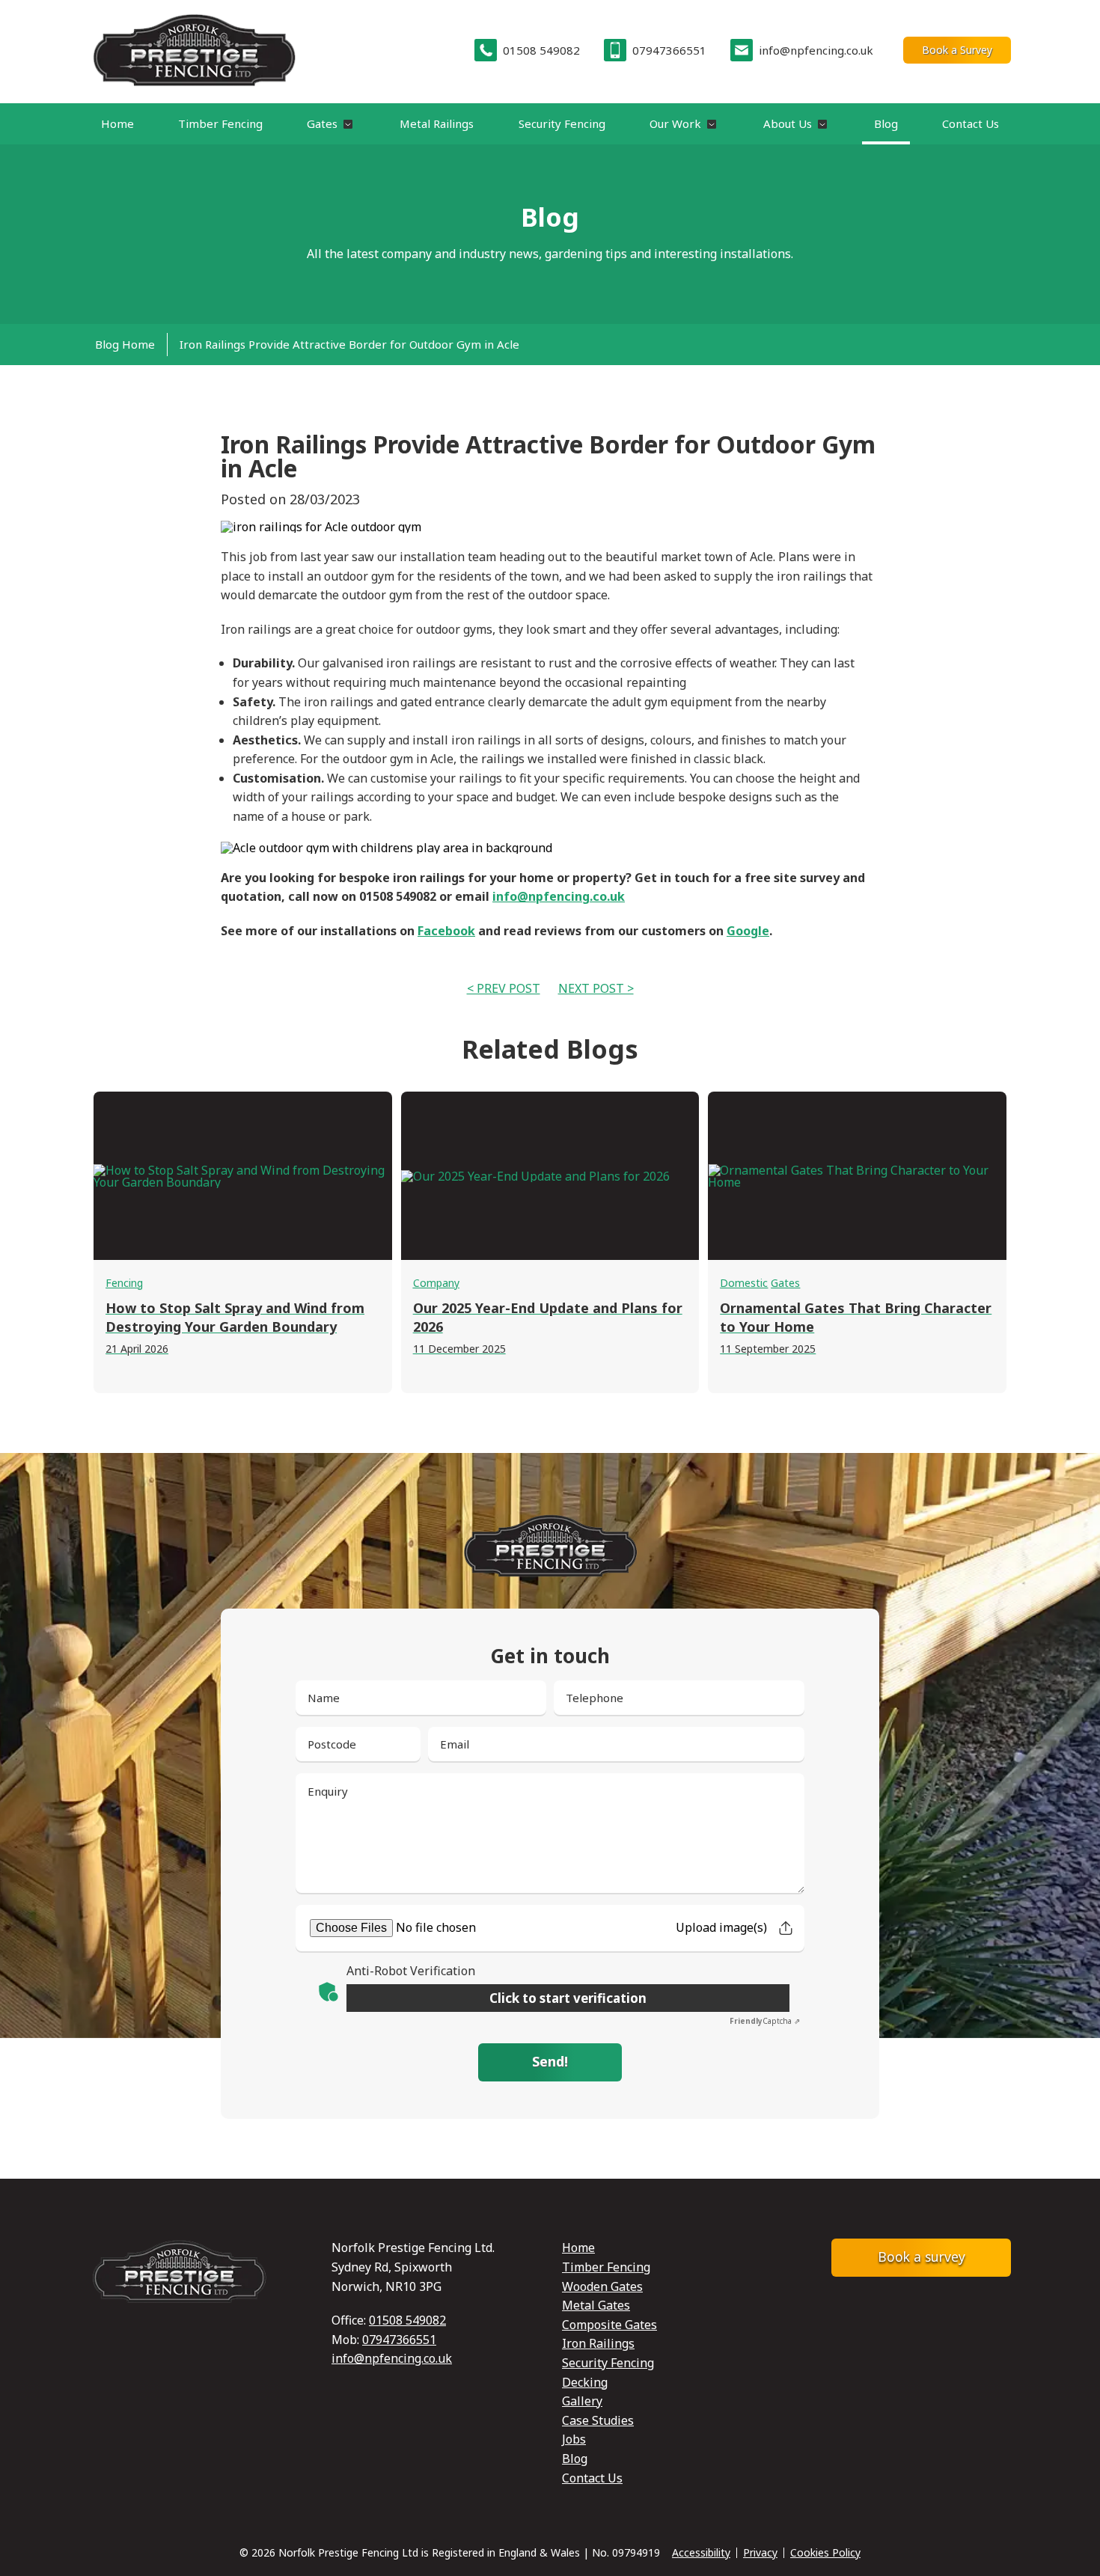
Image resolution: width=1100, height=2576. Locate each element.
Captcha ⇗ (765, 2021)
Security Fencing (562, 123)
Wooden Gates (602, 2286)
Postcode (332, 1744)
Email (455, 1744)
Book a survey (922, 2257)
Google (748, 931)
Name (324, 1698)
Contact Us (971, 123)
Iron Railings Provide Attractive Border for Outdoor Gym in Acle (349, 344)
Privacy (760, 2552)
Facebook (446, 931)
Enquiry (328, 1792)
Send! (550, 2061)
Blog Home (125, 344)
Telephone (595, 1698)
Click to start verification (568, 1998)
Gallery (582, 2401)
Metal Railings (437, 123)
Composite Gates (609, 2325)
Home (117, 123)
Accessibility (701, 2552)
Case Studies (598, 2420)
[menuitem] (128, 345)
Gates (322, 123)
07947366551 (399, 2340)
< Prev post (504, 988)
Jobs (574, 2439)
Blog (886, 123)
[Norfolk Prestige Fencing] (194, 50)
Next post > (596, 988)
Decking (585, 2382)
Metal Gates (596, 2305)
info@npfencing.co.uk (559, 896)
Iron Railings (598, 2343)
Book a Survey (957, 50)
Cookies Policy (825, 2552)
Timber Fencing (220, 123)
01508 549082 (407, 2320)
